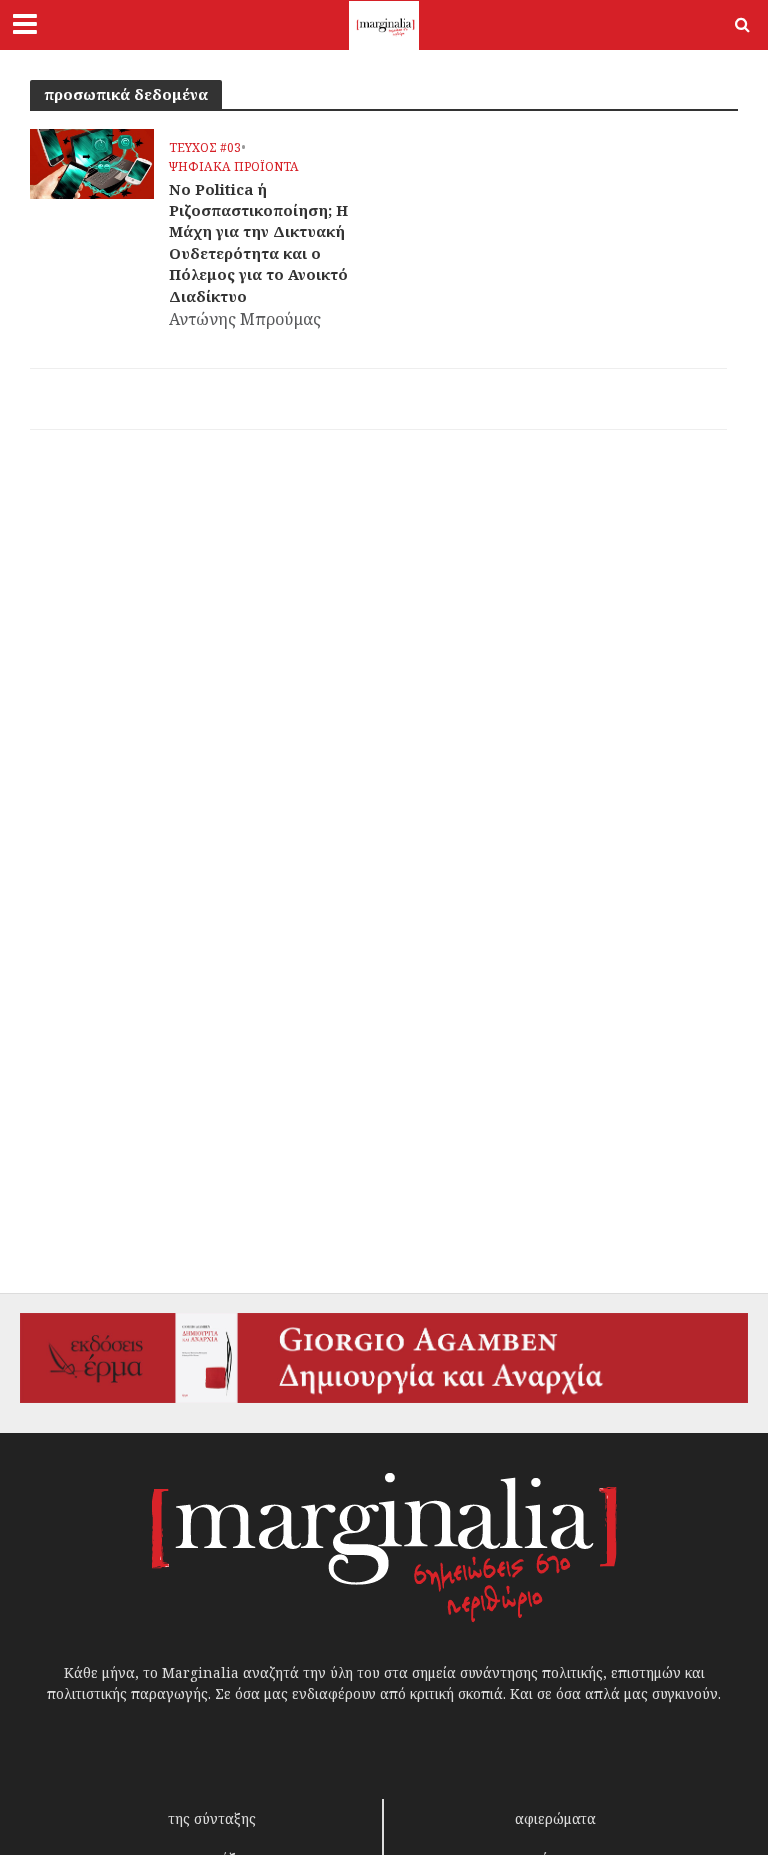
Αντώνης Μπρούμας (245, 319)
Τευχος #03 (205, 148)
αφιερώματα (555, 1818)
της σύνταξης (212, 1818)
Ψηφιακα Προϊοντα (234, 167)
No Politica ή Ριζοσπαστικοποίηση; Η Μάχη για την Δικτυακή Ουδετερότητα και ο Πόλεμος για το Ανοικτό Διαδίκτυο (258, 242)
